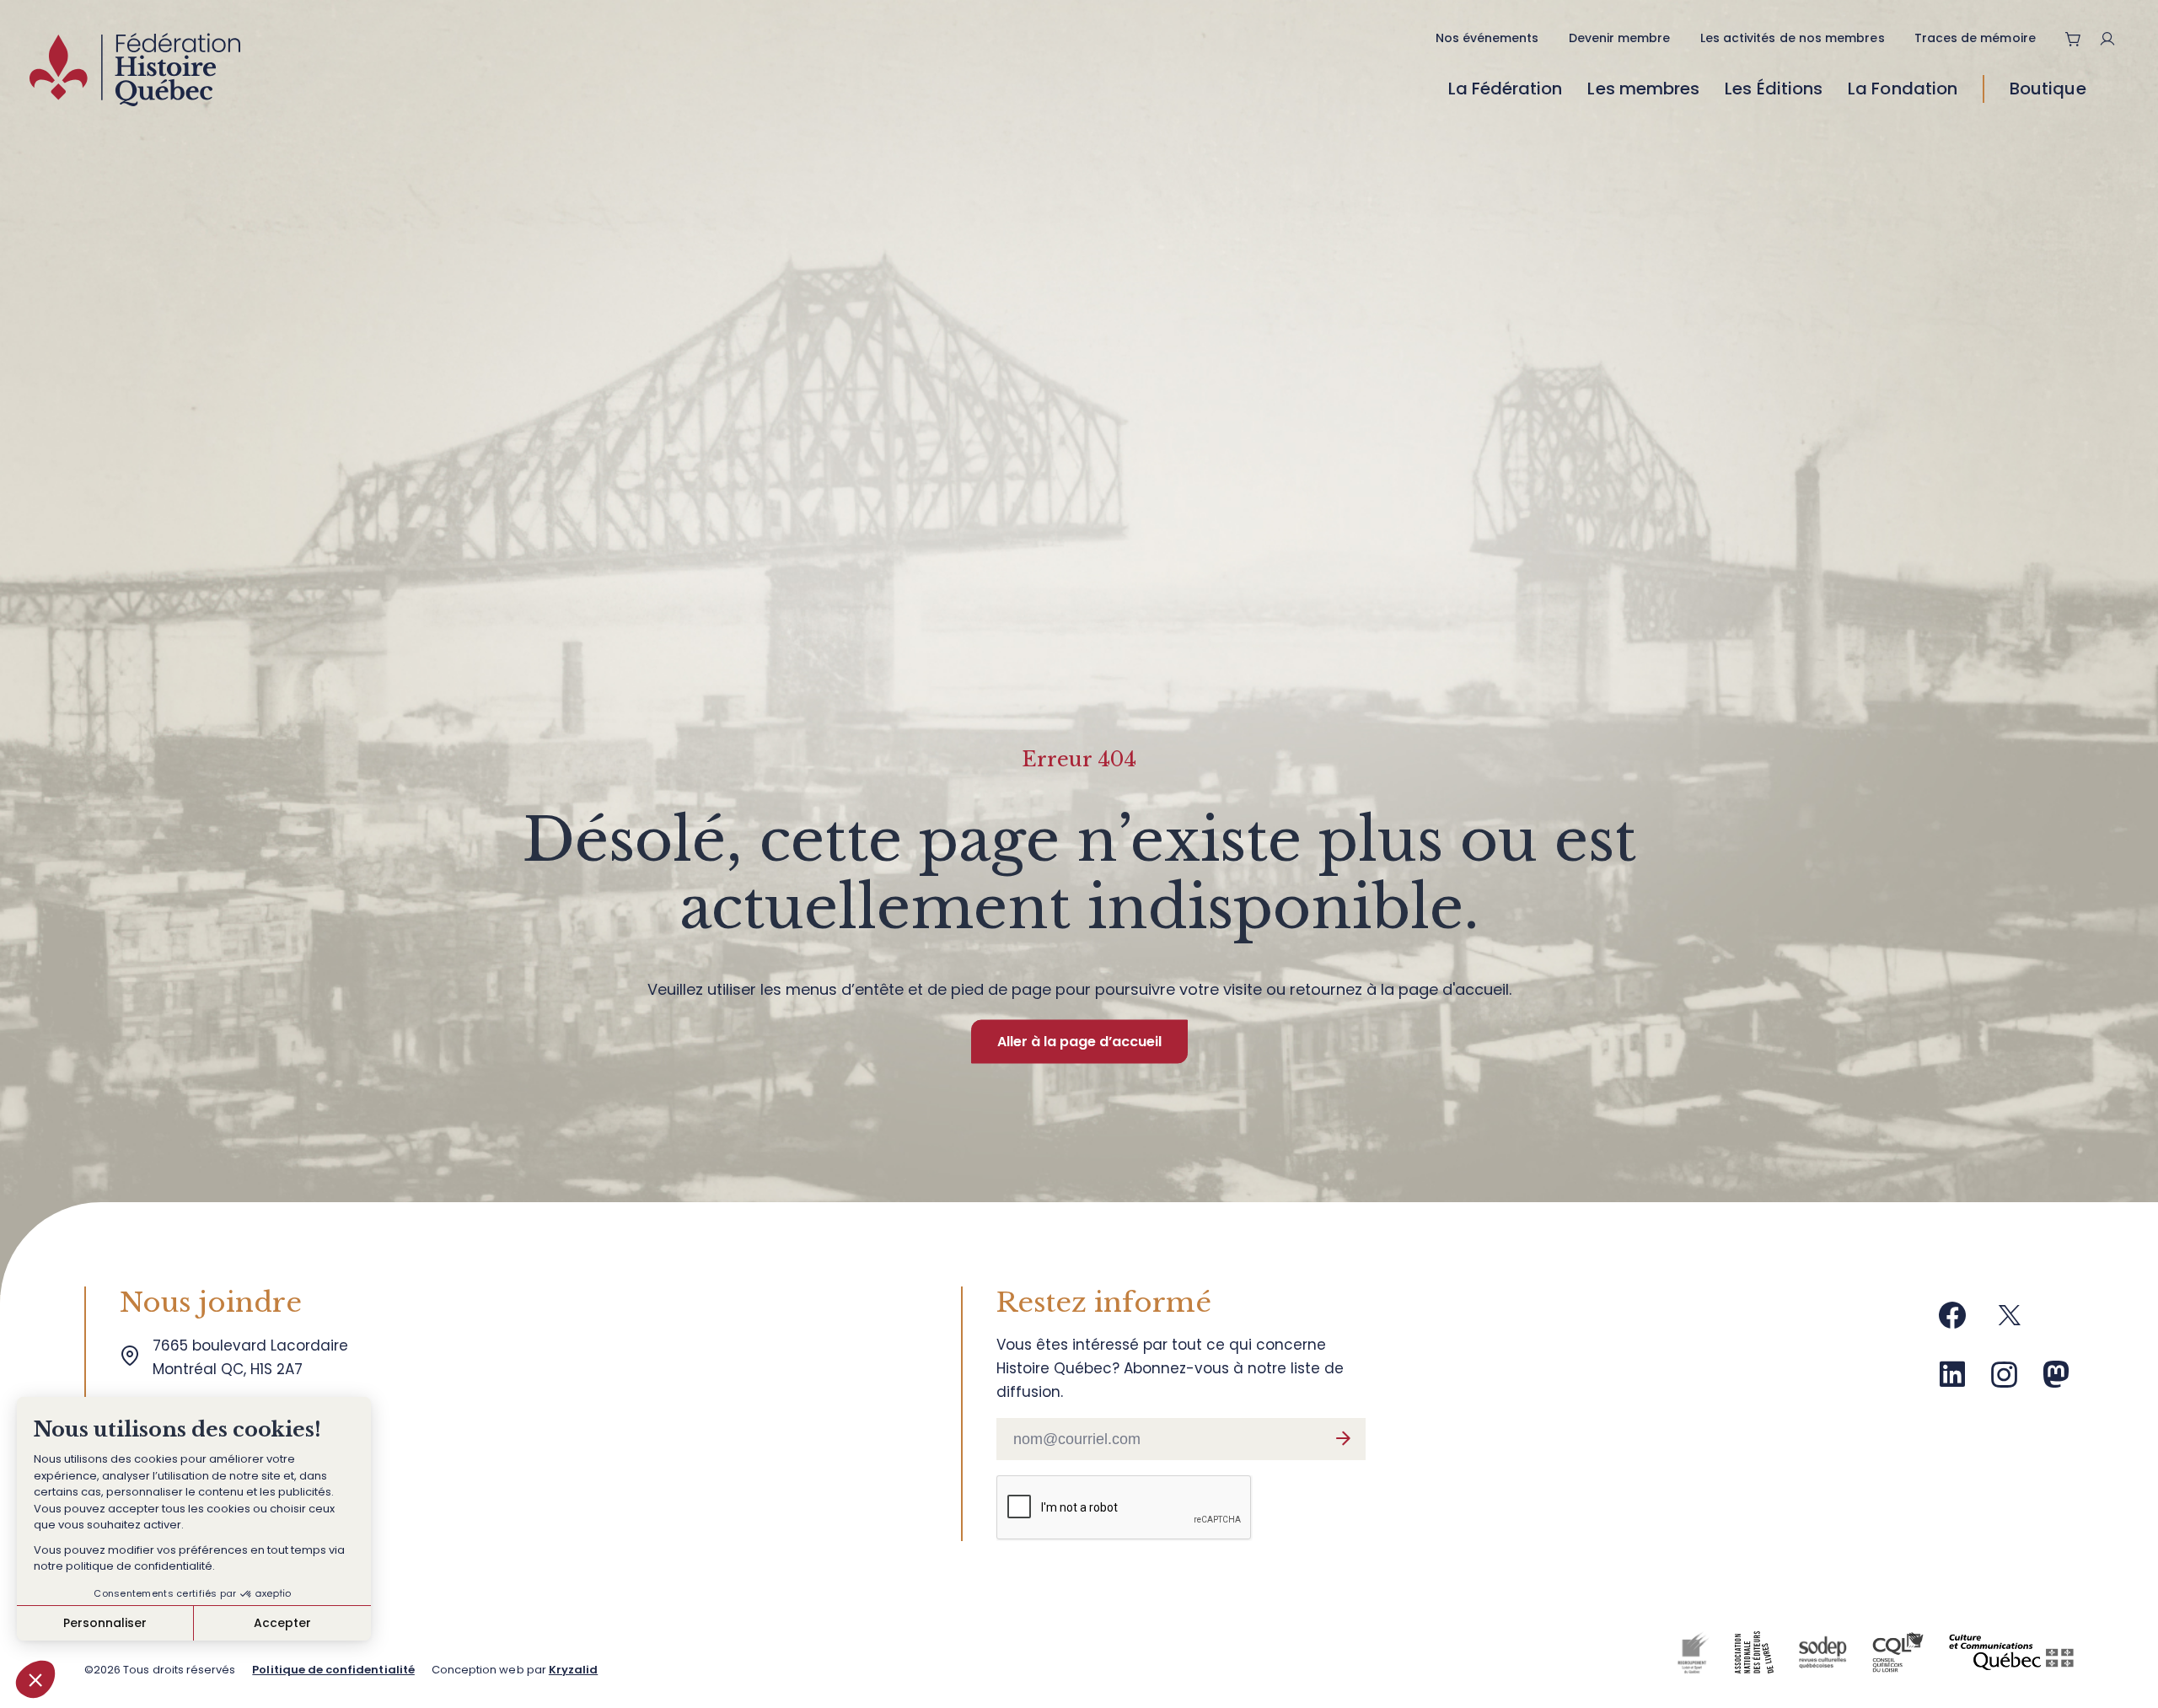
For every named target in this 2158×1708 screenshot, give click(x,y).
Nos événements (1487, 38)
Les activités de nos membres (1793, 38)
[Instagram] (2005, 1380)
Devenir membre (1620, 38)
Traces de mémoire (1975, 38)
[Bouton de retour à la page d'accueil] (135, 74)
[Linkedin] (1952, 1380)
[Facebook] (1952, 1321)
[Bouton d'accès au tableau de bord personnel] (2114, 39)
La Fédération (1506, 89)
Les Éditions (1774, 89)
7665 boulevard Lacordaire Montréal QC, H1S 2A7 (255, 1357)
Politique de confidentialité (333, 1670)
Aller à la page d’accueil (1079, 1042)
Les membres (1643, 89)
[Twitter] (2010, 1321)
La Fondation (1903, 89)
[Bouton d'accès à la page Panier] (2074, 39)
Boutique (2048, 89)
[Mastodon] (2056, 1380)
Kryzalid (573, 1670)
